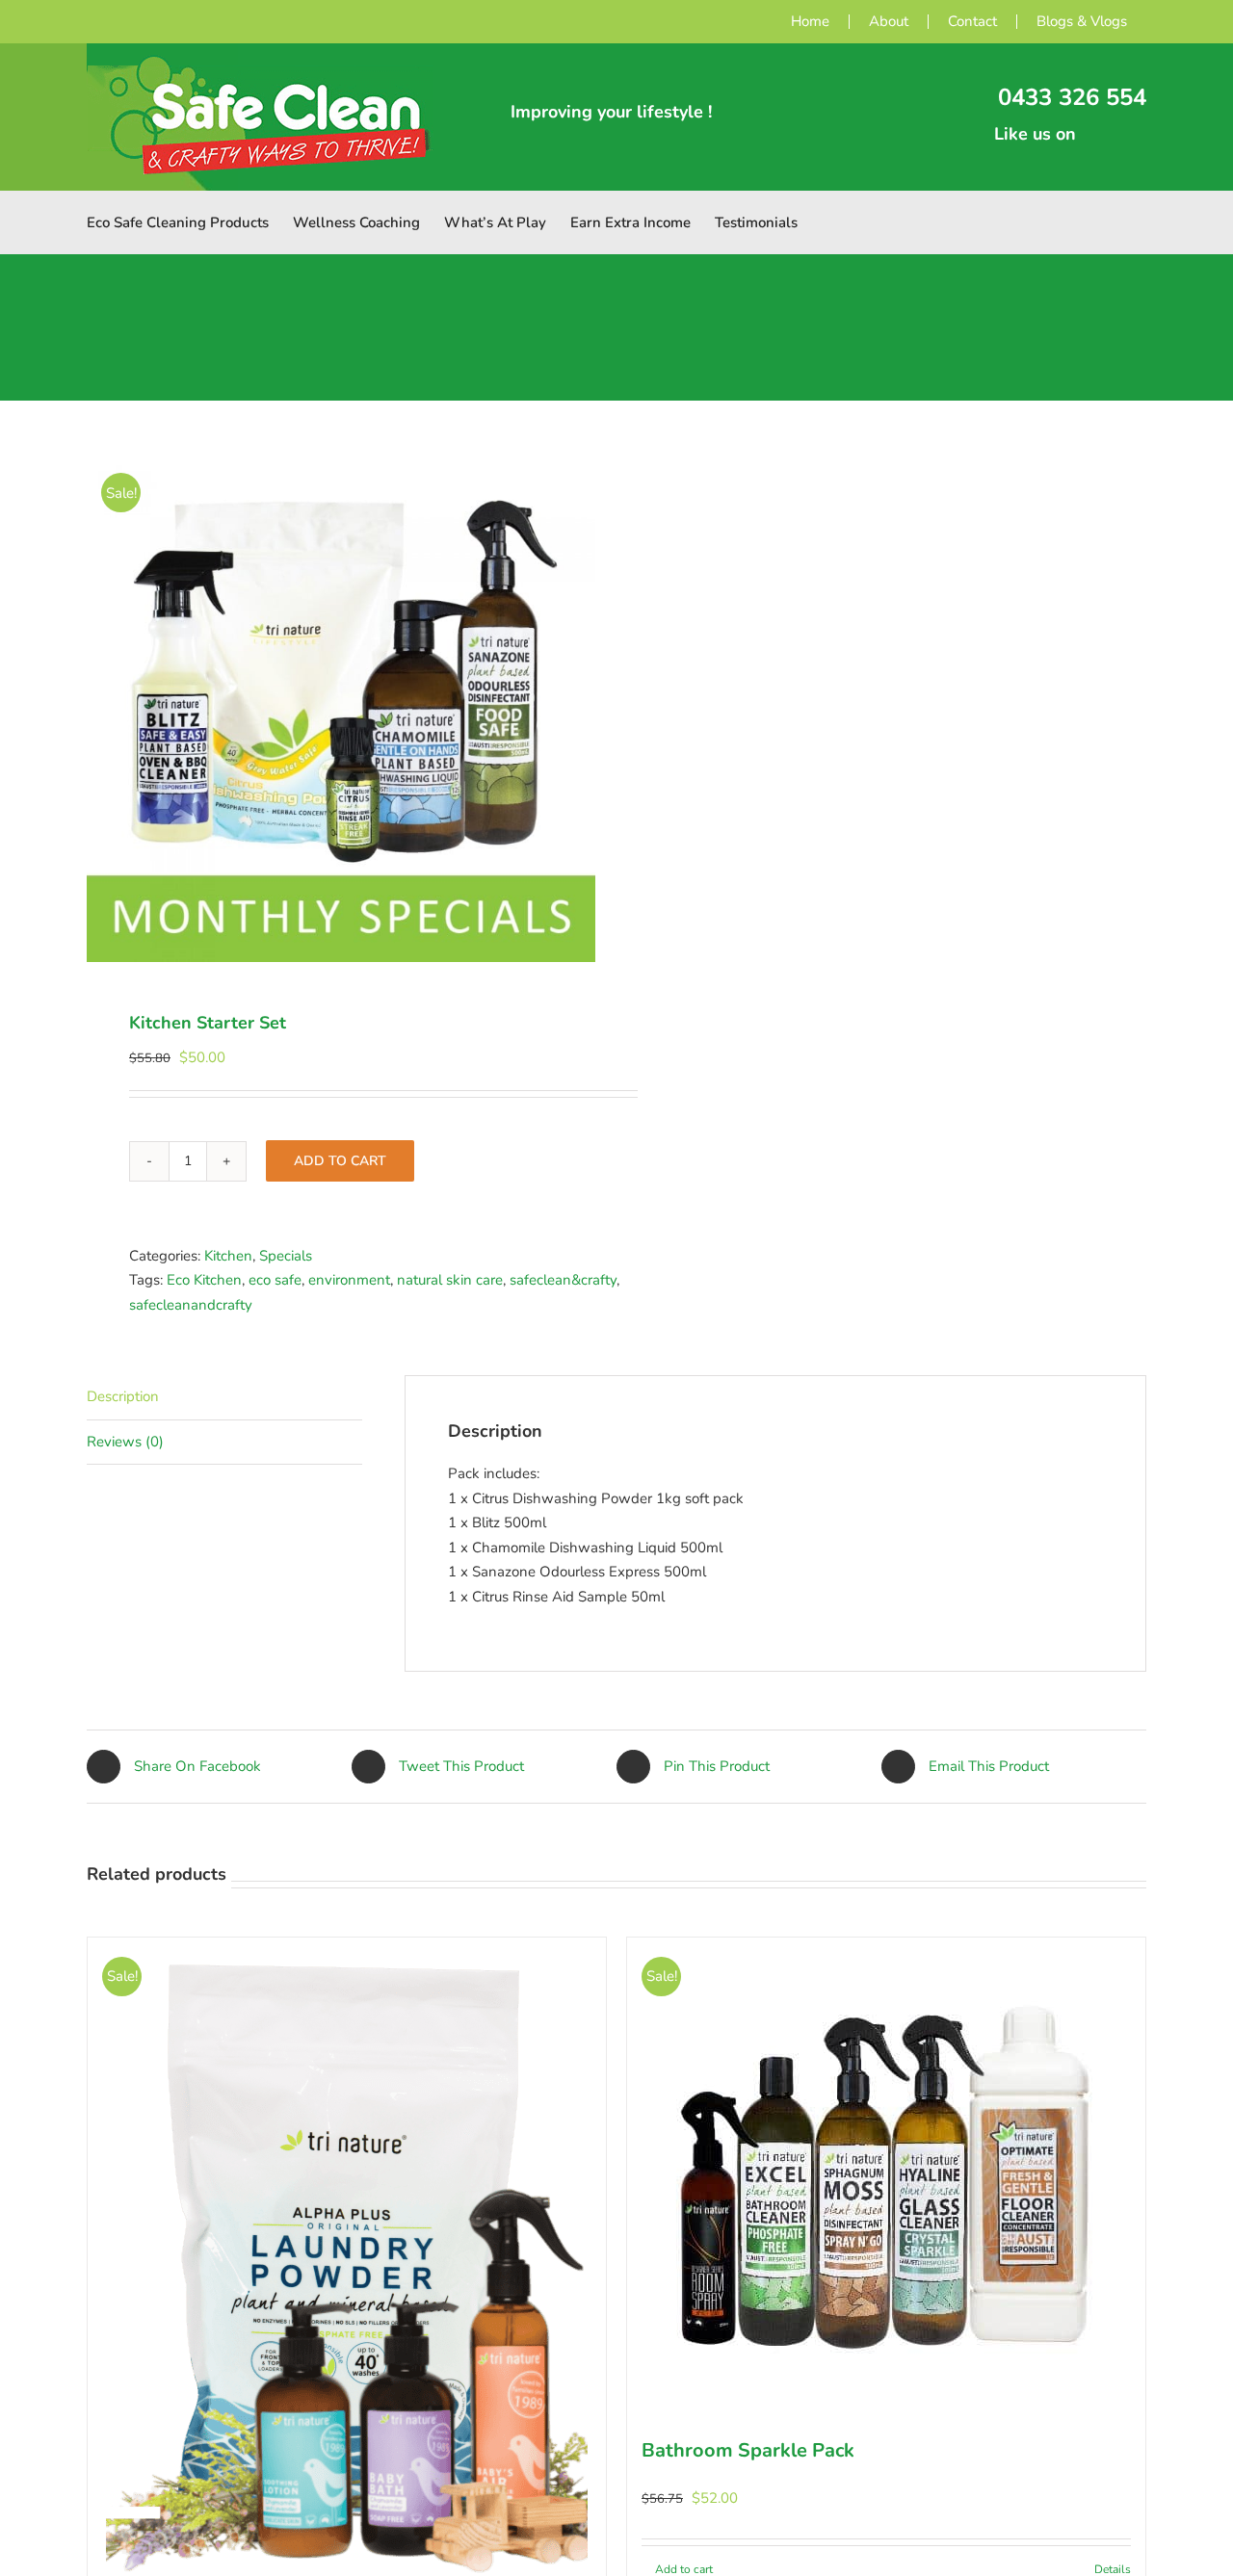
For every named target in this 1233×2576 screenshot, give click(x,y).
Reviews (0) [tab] (125, 1442)
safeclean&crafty (563, 1280)
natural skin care (450, 1280)
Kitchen (228, 1256)
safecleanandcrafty (191, 1305)
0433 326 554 (1072, 97)
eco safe (275, 1280)
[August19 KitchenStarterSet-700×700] (341, 708)
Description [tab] (123, 1396)
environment (349, 1280)
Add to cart (340, 1161)
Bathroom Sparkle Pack (748, 2450)
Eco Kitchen (204, 1280)
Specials (286, 1256)
